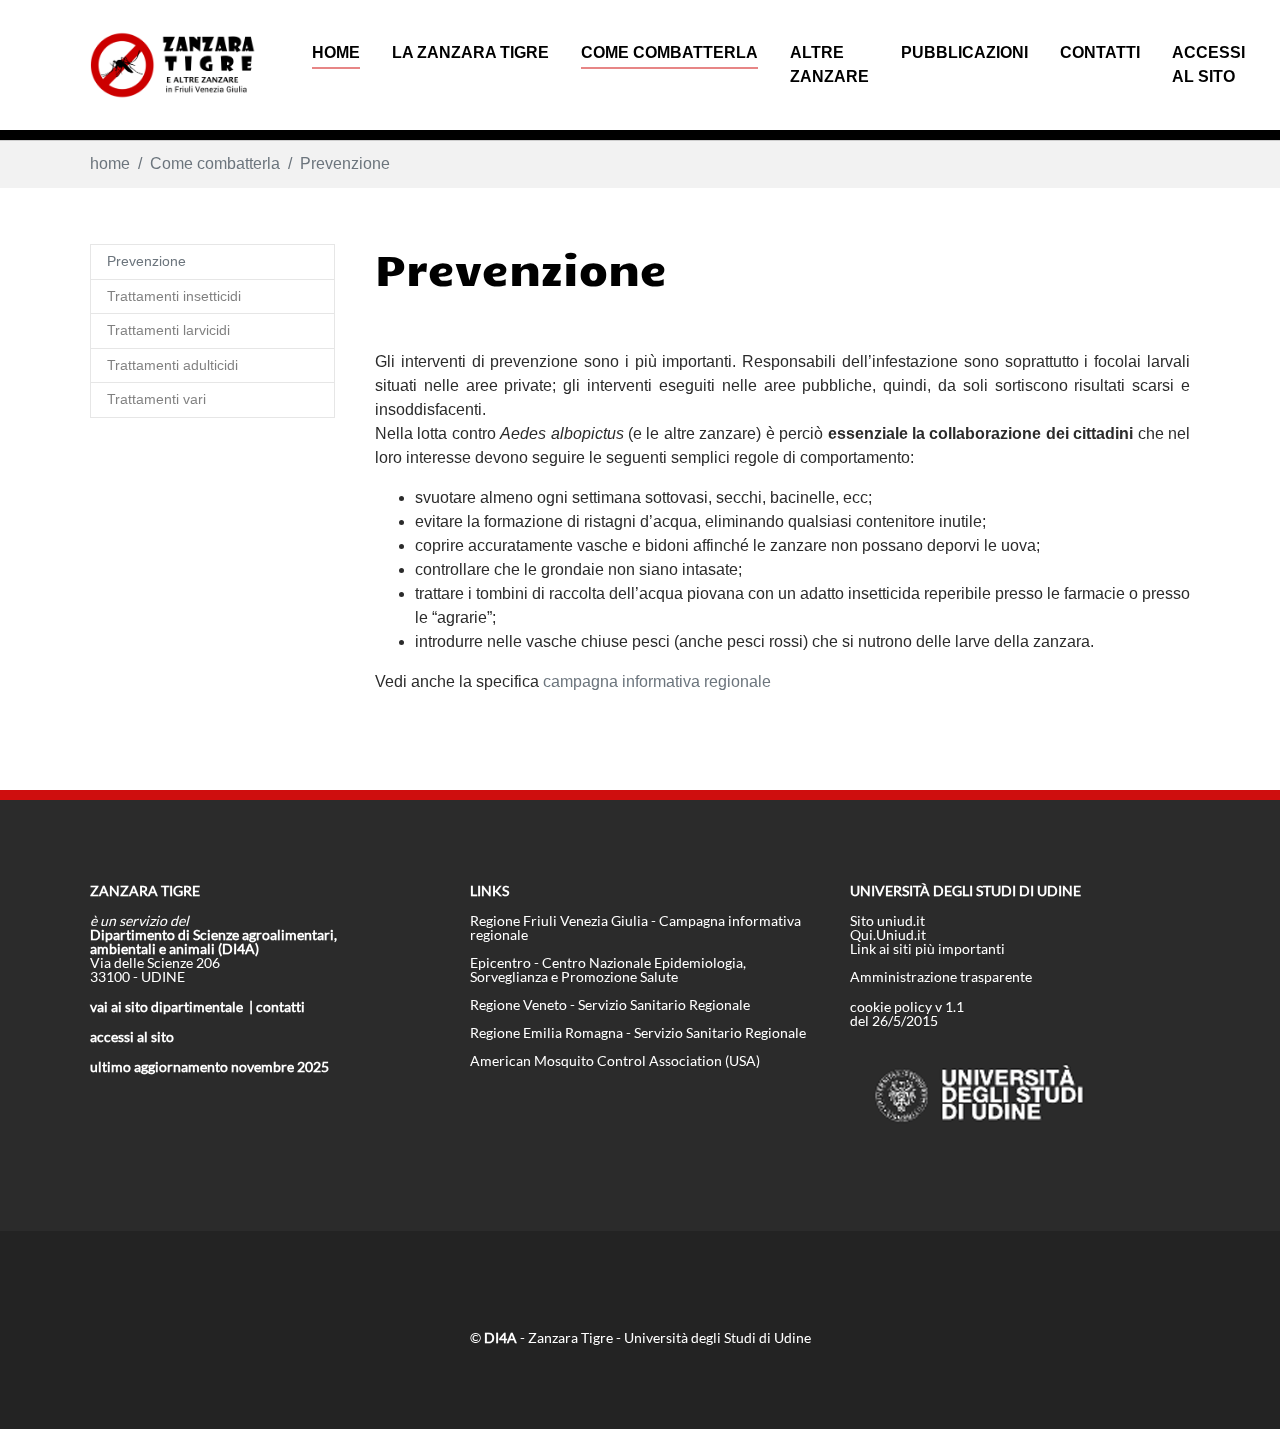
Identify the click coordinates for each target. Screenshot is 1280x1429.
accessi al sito (132, 1036)
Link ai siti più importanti (927, 948)
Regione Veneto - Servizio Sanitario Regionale (610, 1004)
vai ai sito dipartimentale (166, 1006)
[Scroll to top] (1236, 1385)
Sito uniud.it (887, 920)
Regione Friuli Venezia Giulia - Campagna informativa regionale (635, 927)
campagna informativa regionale (657, 681)
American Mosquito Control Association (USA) (615, 1060)
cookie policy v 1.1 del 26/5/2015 (907, 1013)
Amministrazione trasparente (941, 976)
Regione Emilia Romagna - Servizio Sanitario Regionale (638, 1032)
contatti (280, 1006)
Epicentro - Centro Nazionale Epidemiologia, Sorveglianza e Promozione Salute (608, 969)
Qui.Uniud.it (888, 934)
